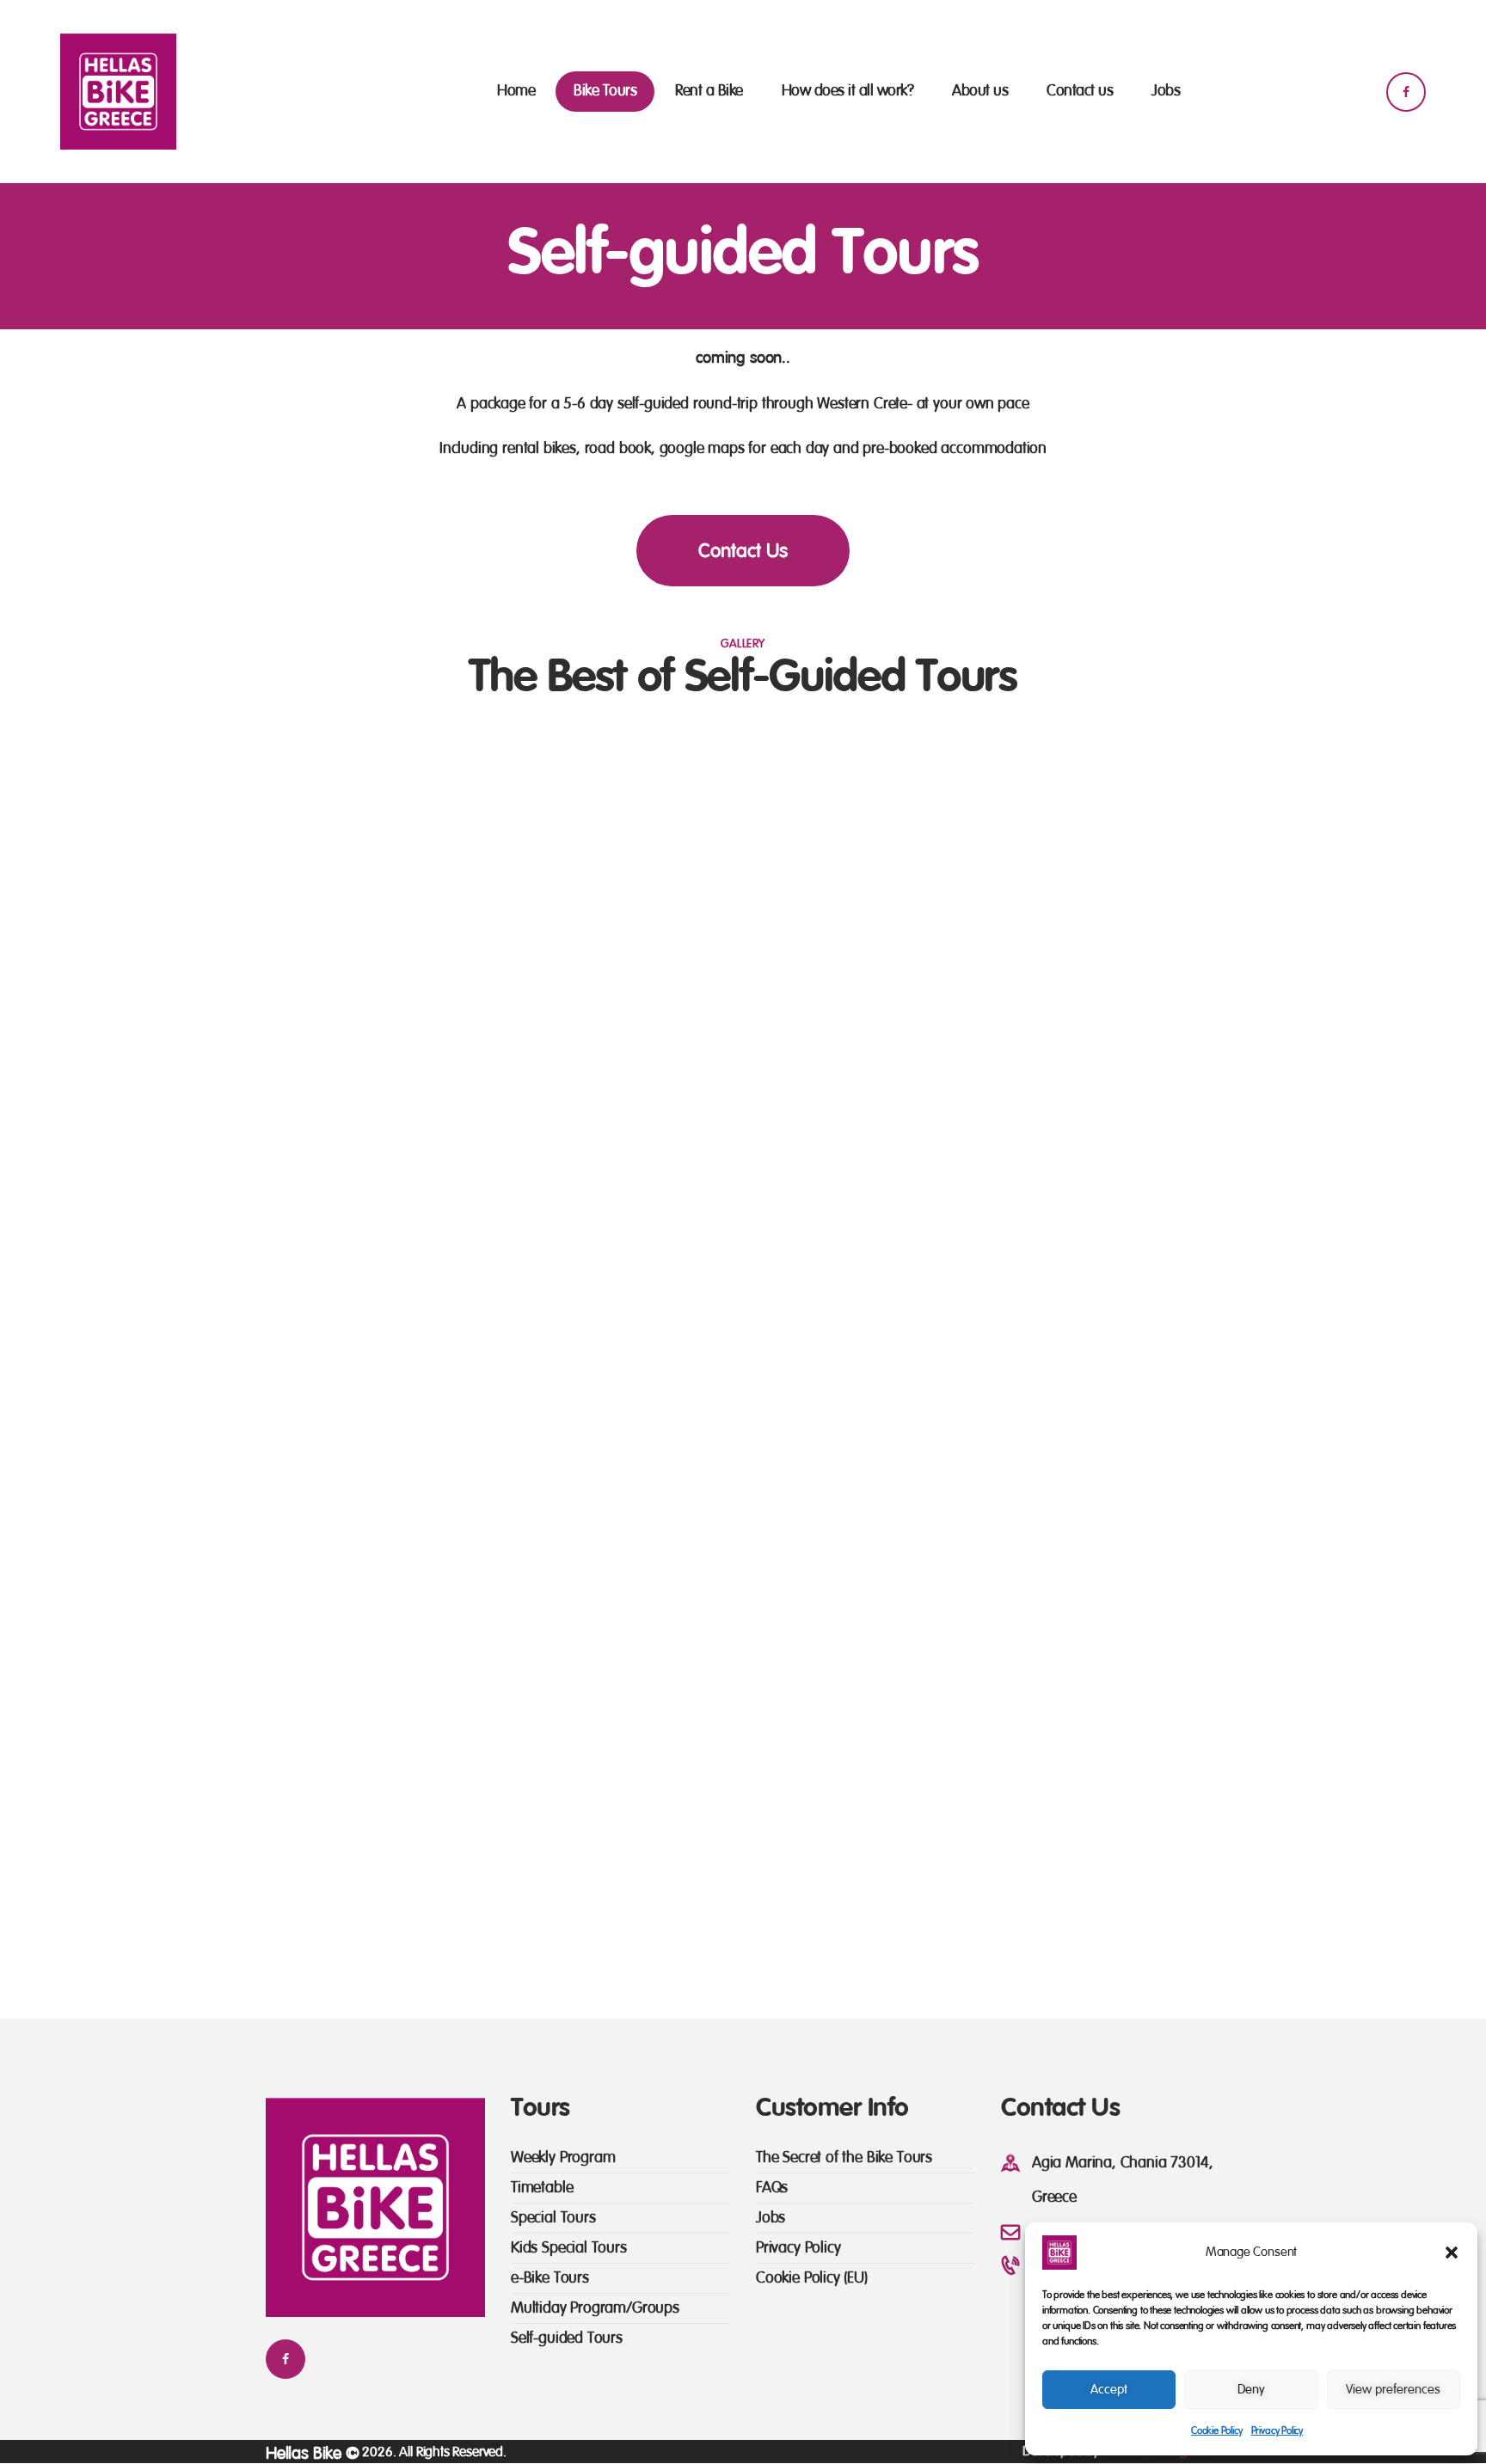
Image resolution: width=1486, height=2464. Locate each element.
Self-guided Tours (567, 2338)
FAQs (772, 2188)
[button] (1452, 2253)
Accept (1109, 2390)
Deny (1251, 2390)
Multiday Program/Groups (595, 2308)
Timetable (542, 2188)
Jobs (771, 2218)
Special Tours (553, 2218)
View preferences (1393, 2390)
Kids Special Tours (569, 2248)
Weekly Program (563, 2158)
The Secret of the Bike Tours (844, 2158)
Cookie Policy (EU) (812, 2278)
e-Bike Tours (550, 2278)
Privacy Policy (1277, 2430)
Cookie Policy (1217, 2430)
